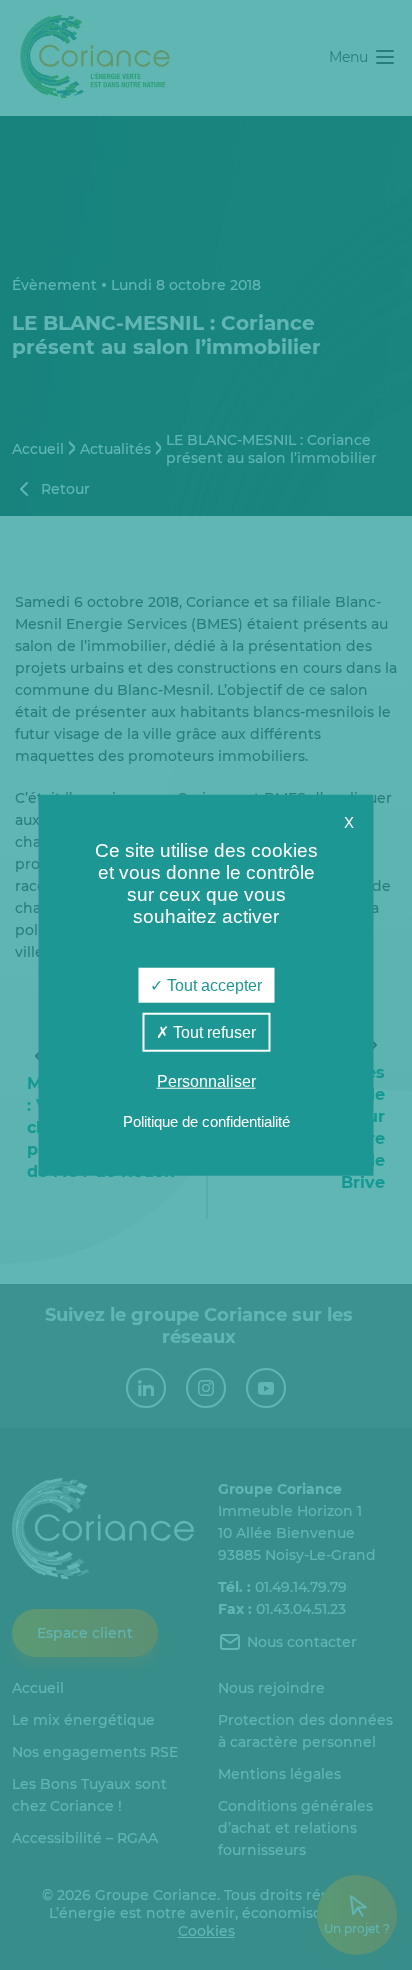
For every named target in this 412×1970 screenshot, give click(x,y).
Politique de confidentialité (206, 1120)
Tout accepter (212, 985)
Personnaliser (206, 1081)
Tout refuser (212, 1032)
